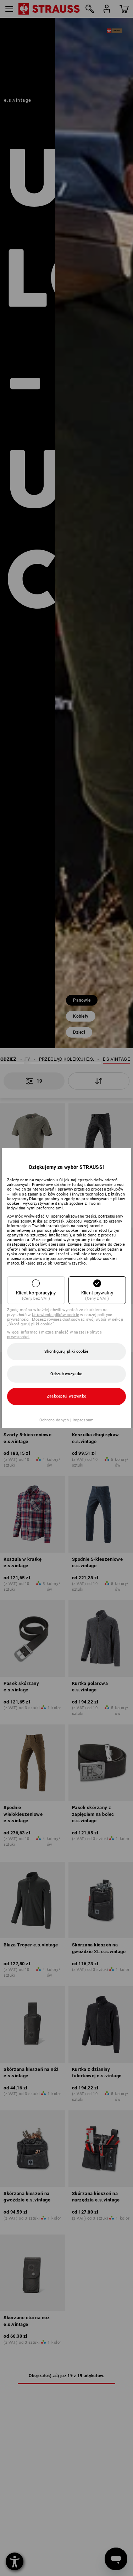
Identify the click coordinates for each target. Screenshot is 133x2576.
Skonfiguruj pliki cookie (66, 1351)
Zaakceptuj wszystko (67, 1396)
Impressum (83, 1420)
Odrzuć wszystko (66, 1374)
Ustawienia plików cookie (56, 1315)
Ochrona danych (54, 1420)
